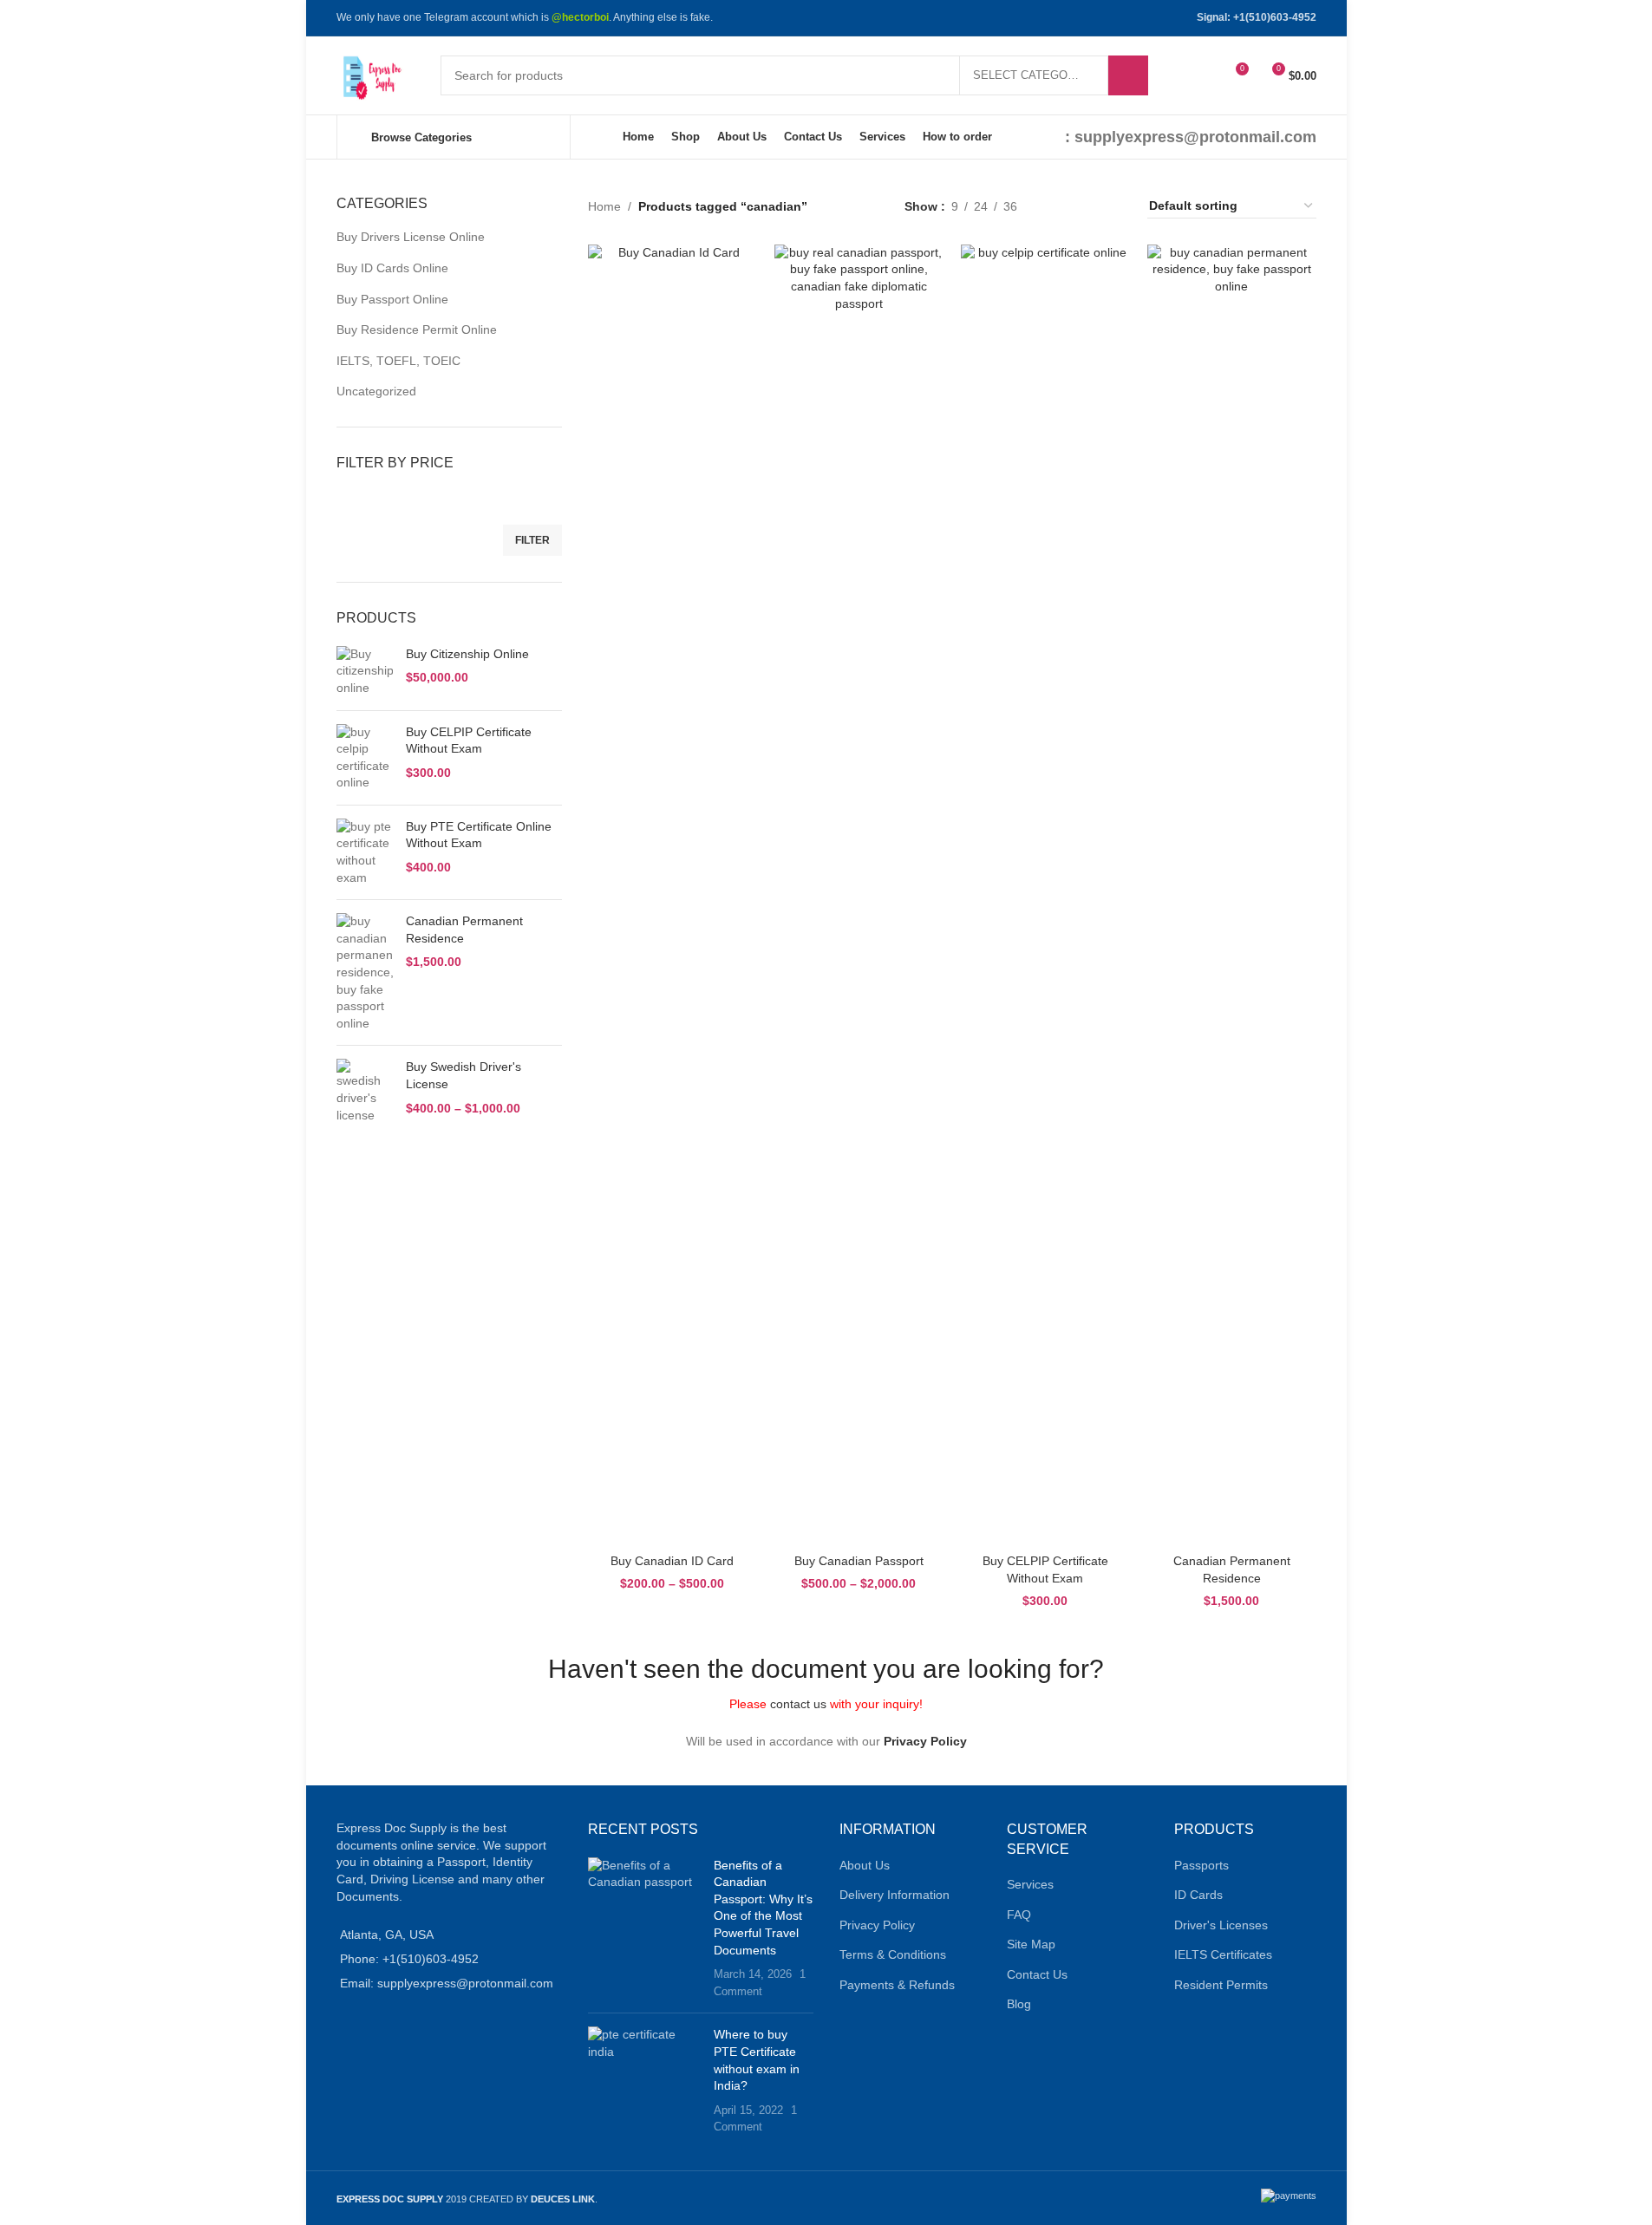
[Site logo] (371, 75)
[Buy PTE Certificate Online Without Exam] (365, 852)
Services (1030, 1884)
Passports (1201, 1865)
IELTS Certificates (1223, 1954)
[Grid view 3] (1085, 206)
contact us (798, 1704)
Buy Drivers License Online (411, 237)
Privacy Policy (925, 1741)
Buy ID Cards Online (392, 268)
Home (604, 206)
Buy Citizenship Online (467, 654)
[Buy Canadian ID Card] (673, 895)
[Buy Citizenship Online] (365, 672)
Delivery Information (895, 1895)
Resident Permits (1221, 1985)
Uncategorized (376, 391)
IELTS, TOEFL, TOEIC (398, 361)
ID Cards (1198, 1895)
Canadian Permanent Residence (464, 930)
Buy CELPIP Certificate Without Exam (469, 741)
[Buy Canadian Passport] (859, 895)
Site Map (1031, 1944)
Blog (1019, 2004)
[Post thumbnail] (644, 1929)
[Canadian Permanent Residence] (365, 972)
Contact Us (1037, 1974)
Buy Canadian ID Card (672, 1561)
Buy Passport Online (392, 299)
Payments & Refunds (897, 1985)
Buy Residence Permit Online (417, 330)
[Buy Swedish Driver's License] (365, 1091)
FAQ (1019, 1915)
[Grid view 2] (1058, 206)
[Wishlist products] (1203, 75)
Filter (532, 540)
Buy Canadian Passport (859, 1561)
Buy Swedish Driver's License (464, 1075)
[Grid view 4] (1113, 206)
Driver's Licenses (1221, 1925)
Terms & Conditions (893, 1954)
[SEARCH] (1128, 75)
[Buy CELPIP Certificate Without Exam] (365, 758)
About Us (865, 1865)
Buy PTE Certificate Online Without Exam (479, 835)
